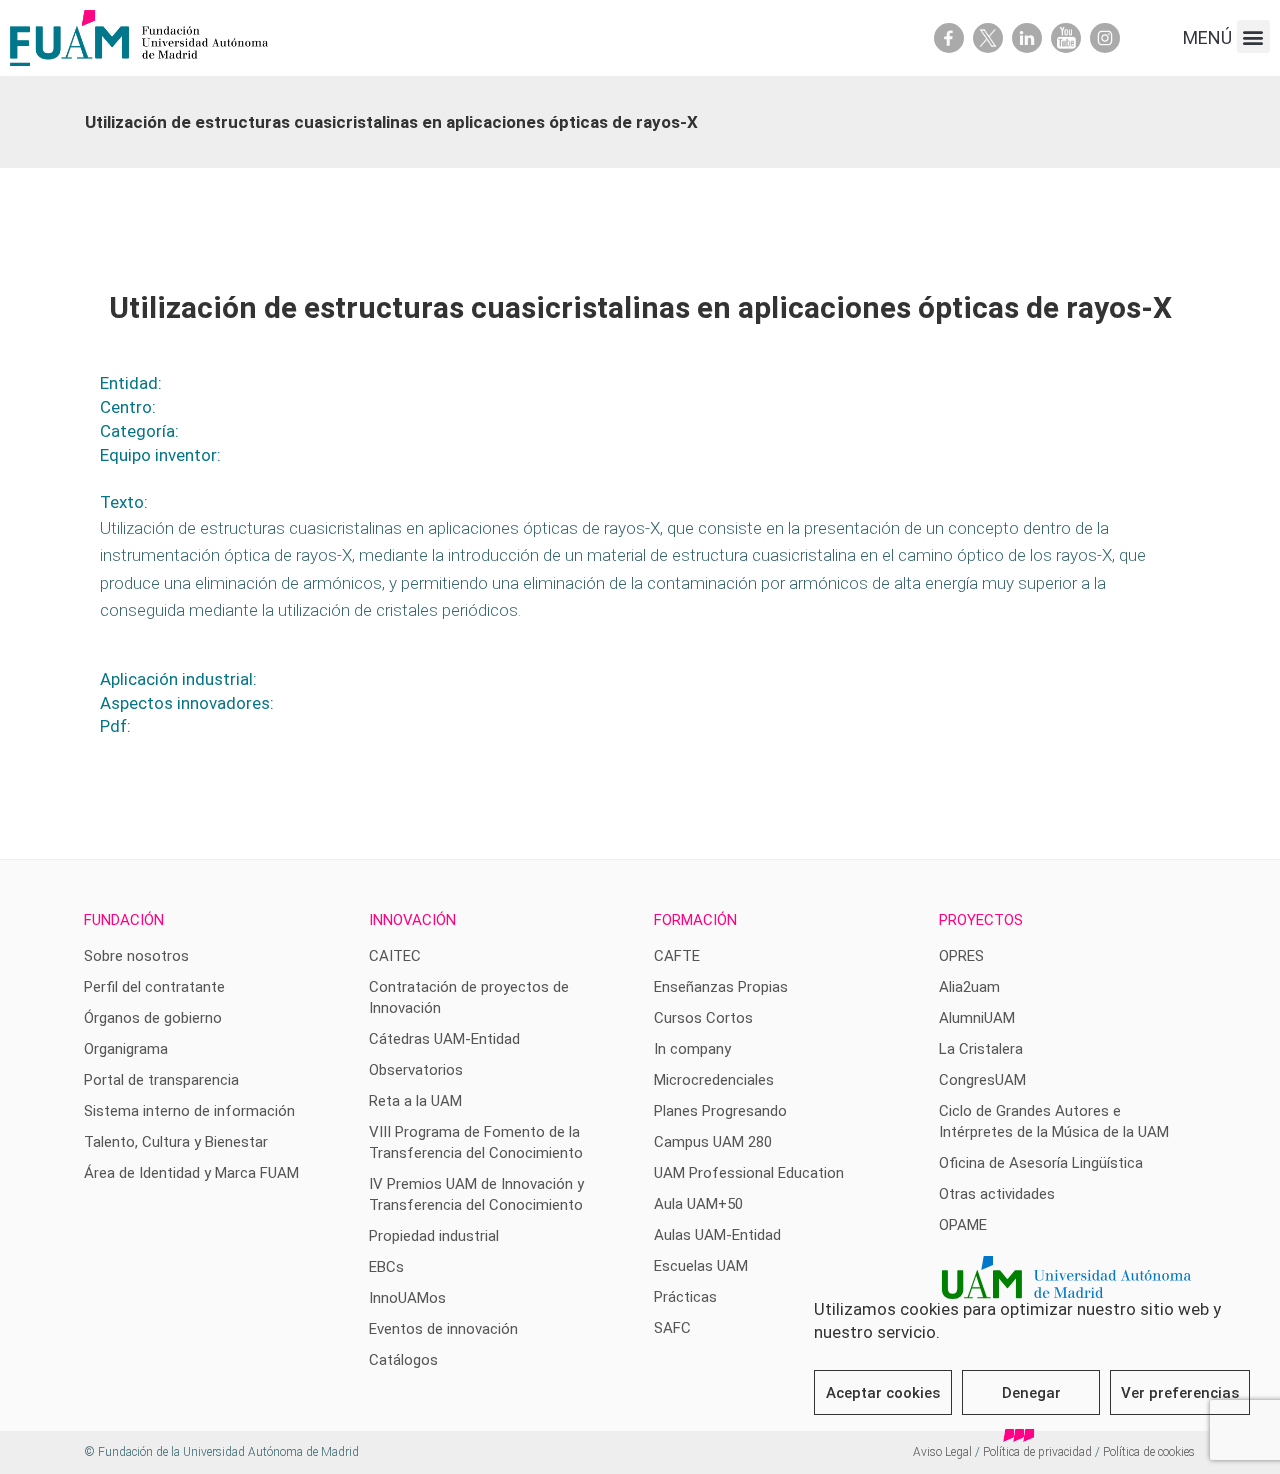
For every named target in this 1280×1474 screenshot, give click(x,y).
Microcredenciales (714, 1080)
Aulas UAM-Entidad (717, 1235)
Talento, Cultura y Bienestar (176, 1142)
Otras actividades (997, 1194)
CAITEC (395, 956)
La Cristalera (981, 1049)
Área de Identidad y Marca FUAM (191, 1173)
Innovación (412, 920)
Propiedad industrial (434, 1236)
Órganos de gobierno (153, 1018)
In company (692, 1049)
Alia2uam (969, 987)
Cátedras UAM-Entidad (444, 1039)
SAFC (672, 1328)
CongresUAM (982, 1080)
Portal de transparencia (161, 1080)
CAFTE (677, 956)
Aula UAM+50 (698, 1204)
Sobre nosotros (136, 956)
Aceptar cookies (883, 1393)
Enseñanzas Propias (721, 987)
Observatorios (416, 1070)
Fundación (124, 920)
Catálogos (403, 1360)
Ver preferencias (1180, 1393)
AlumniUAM (977, 1018)
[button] (1253, 36)
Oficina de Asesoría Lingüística (1041, 1163)
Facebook (949, 38)
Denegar (1031, 1393)
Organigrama (126, 1049)
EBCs (386, 1267)
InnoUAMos (407, 1298)
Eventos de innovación (443, 1329)
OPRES (961, 956)
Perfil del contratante (154, 987)
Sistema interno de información (189, 1111)
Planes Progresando (720, 1111)
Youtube (1066, 38)
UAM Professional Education (749, 1173)
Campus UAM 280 (713, 1142)
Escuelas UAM (701, 1266)
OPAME (963, 1225)
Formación (695, 920)
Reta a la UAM (415, 1101)
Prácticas (685, 1297)
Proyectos (981, 920)
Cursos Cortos (703, 1018)
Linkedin (1027, 38)
